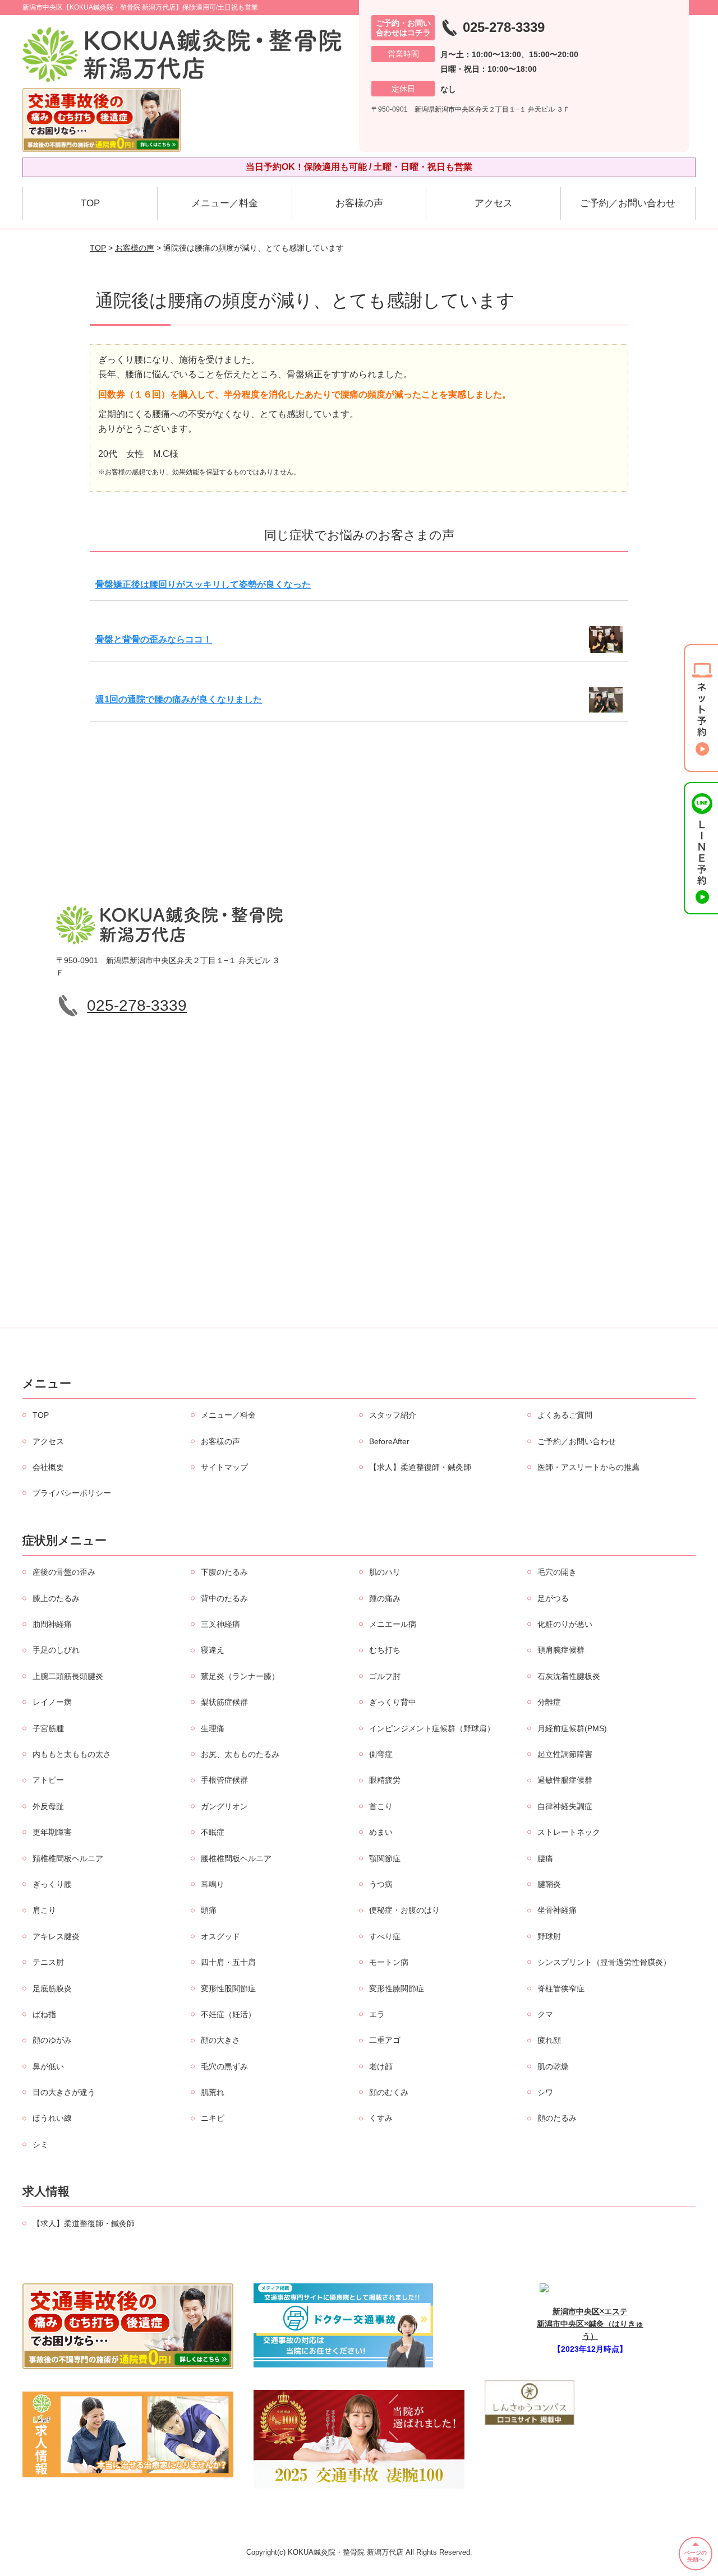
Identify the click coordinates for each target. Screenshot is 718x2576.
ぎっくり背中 (393, 1702)
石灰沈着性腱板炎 (569, 1676)
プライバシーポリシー (72, 1493)
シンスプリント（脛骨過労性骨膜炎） (604, 1962)
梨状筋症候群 (224, 1702)
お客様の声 (359, 203)
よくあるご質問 (565, 1415)
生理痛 (213, 1728)
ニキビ (213, 2118)
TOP (90, 203)
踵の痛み (385, 1598)
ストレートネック (569, 1832)
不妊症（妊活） (228, 2014)
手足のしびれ (56, 1650)
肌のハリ (385, 1572)
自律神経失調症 (565, 1806)
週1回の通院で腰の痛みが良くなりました (179, 699)
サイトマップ (224, 1467)
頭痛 (209, 1910)
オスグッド (220, 1936)
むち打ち (385, 1650)
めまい (381, 1832)
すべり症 (385, 1936)
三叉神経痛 (220, 1624)
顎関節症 (385, 1858)
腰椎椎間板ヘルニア (236, 1858)
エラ (377, 2014)
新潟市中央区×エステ (590, 2311)
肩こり (44, 1910)
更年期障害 (52, 1832)
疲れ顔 (549, 2040)
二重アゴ (385, 2040)
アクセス (494, 203)
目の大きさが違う (64, 2092)
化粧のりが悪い (565, 1624)
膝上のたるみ (56, 1598)
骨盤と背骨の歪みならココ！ (154, 639)
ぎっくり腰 (52, 1884)
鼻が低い (48, 2066)
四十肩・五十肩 (228, 1962)
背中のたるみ (224, 1598)
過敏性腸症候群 (565, 1780)
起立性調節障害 (565, 1754)
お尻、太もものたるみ (240, 1754)
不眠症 (213, 1832)
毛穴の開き (557, 1572)
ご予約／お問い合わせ (628, 203)
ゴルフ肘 (385, 1676)
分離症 (549, 1702)
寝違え (213, 1650)
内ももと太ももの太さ (72, 1754)
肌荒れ (213, 2092)
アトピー (48, 1780)
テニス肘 (48, 1962)
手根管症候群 (224, 1780)
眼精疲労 (385, 1780)
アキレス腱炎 (56, 1936)
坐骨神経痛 (557, 1910)
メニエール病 (393, 1624)
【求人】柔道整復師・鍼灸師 (420, 1467)
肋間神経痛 (52, 1624)
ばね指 (44, 2014)
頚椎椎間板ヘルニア (68, 1858)
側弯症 (381, 1754)
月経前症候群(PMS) (572, 1728)
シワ (545, 2092)
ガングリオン (224, 1806)
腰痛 (545, 1858)
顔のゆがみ (52, 2040)
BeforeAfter (389, 1441)
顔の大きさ (220, 2040)
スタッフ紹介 (393, 1415)
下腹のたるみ (224, 1572)
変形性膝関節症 (397, 1988)
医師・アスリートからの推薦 (588, 1467)
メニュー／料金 (225, 203)
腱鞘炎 (549, 1884)
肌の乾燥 (553, 2066)
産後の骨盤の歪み (64, 1572)
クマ (545, 2014)
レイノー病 (52, 1702)
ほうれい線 (52, 2118)
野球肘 (549, 1936)
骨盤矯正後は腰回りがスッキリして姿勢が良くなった (203, 584)
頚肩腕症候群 (561, 1650)
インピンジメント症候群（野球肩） (432, 1728)
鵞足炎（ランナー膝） (240, 1676)
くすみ (381, 2118)
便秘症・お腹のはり (404, 1910)
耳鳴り (213, 1884)
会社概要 (48, 1467)
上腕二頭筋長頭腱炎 (68, 1676)
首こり (381, 1806)
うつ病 (381, 1884)
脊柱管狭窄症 (561, 1988)
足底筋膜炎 (52, 1988)
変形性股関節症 (228, 1988)
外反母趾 (48, 1806)
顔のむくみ (389, 2092)
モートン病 (389, 1962)
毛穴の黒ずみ (224, 2066)
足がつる (553, 1598)
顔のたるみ (557, 2118)
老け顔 (381, 2066)
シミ (40, 2144)
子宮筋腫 (48, 1728)
